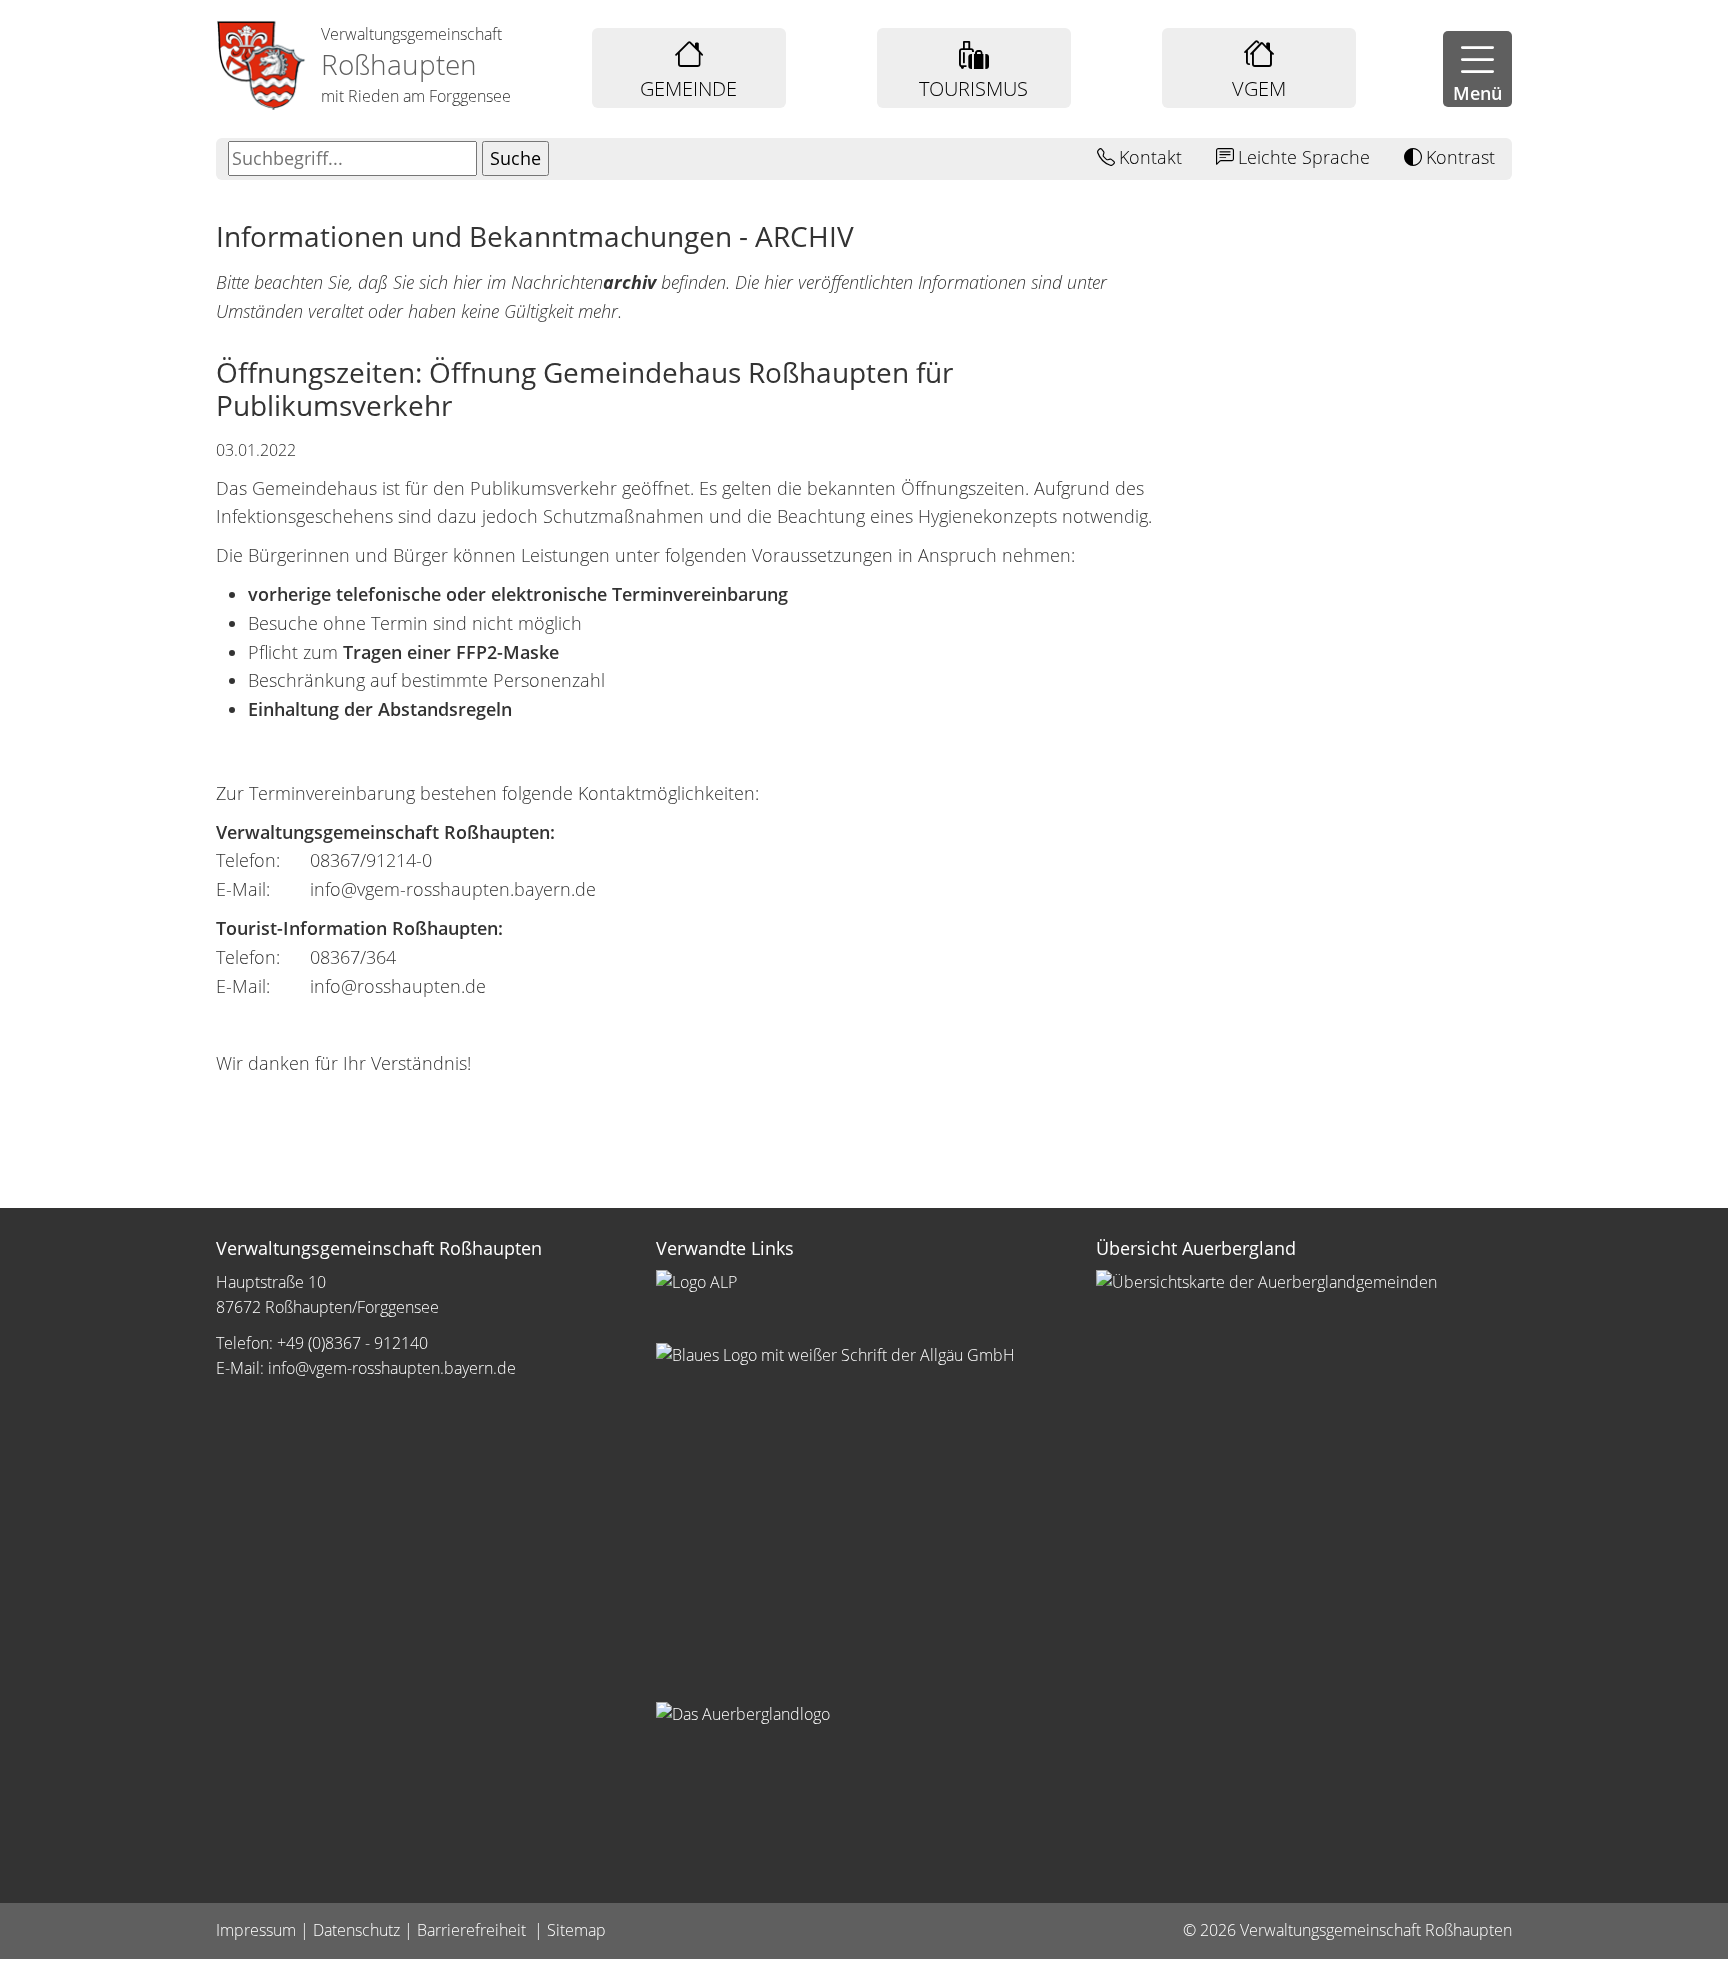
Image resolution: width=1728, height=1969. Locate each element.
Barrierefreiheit (473, 1930)
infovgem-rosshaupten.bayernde (392, 1368)
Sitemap (576, 1930)
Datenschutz (356, 1930)
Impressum (256, 1930)
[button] (1477, 69)
